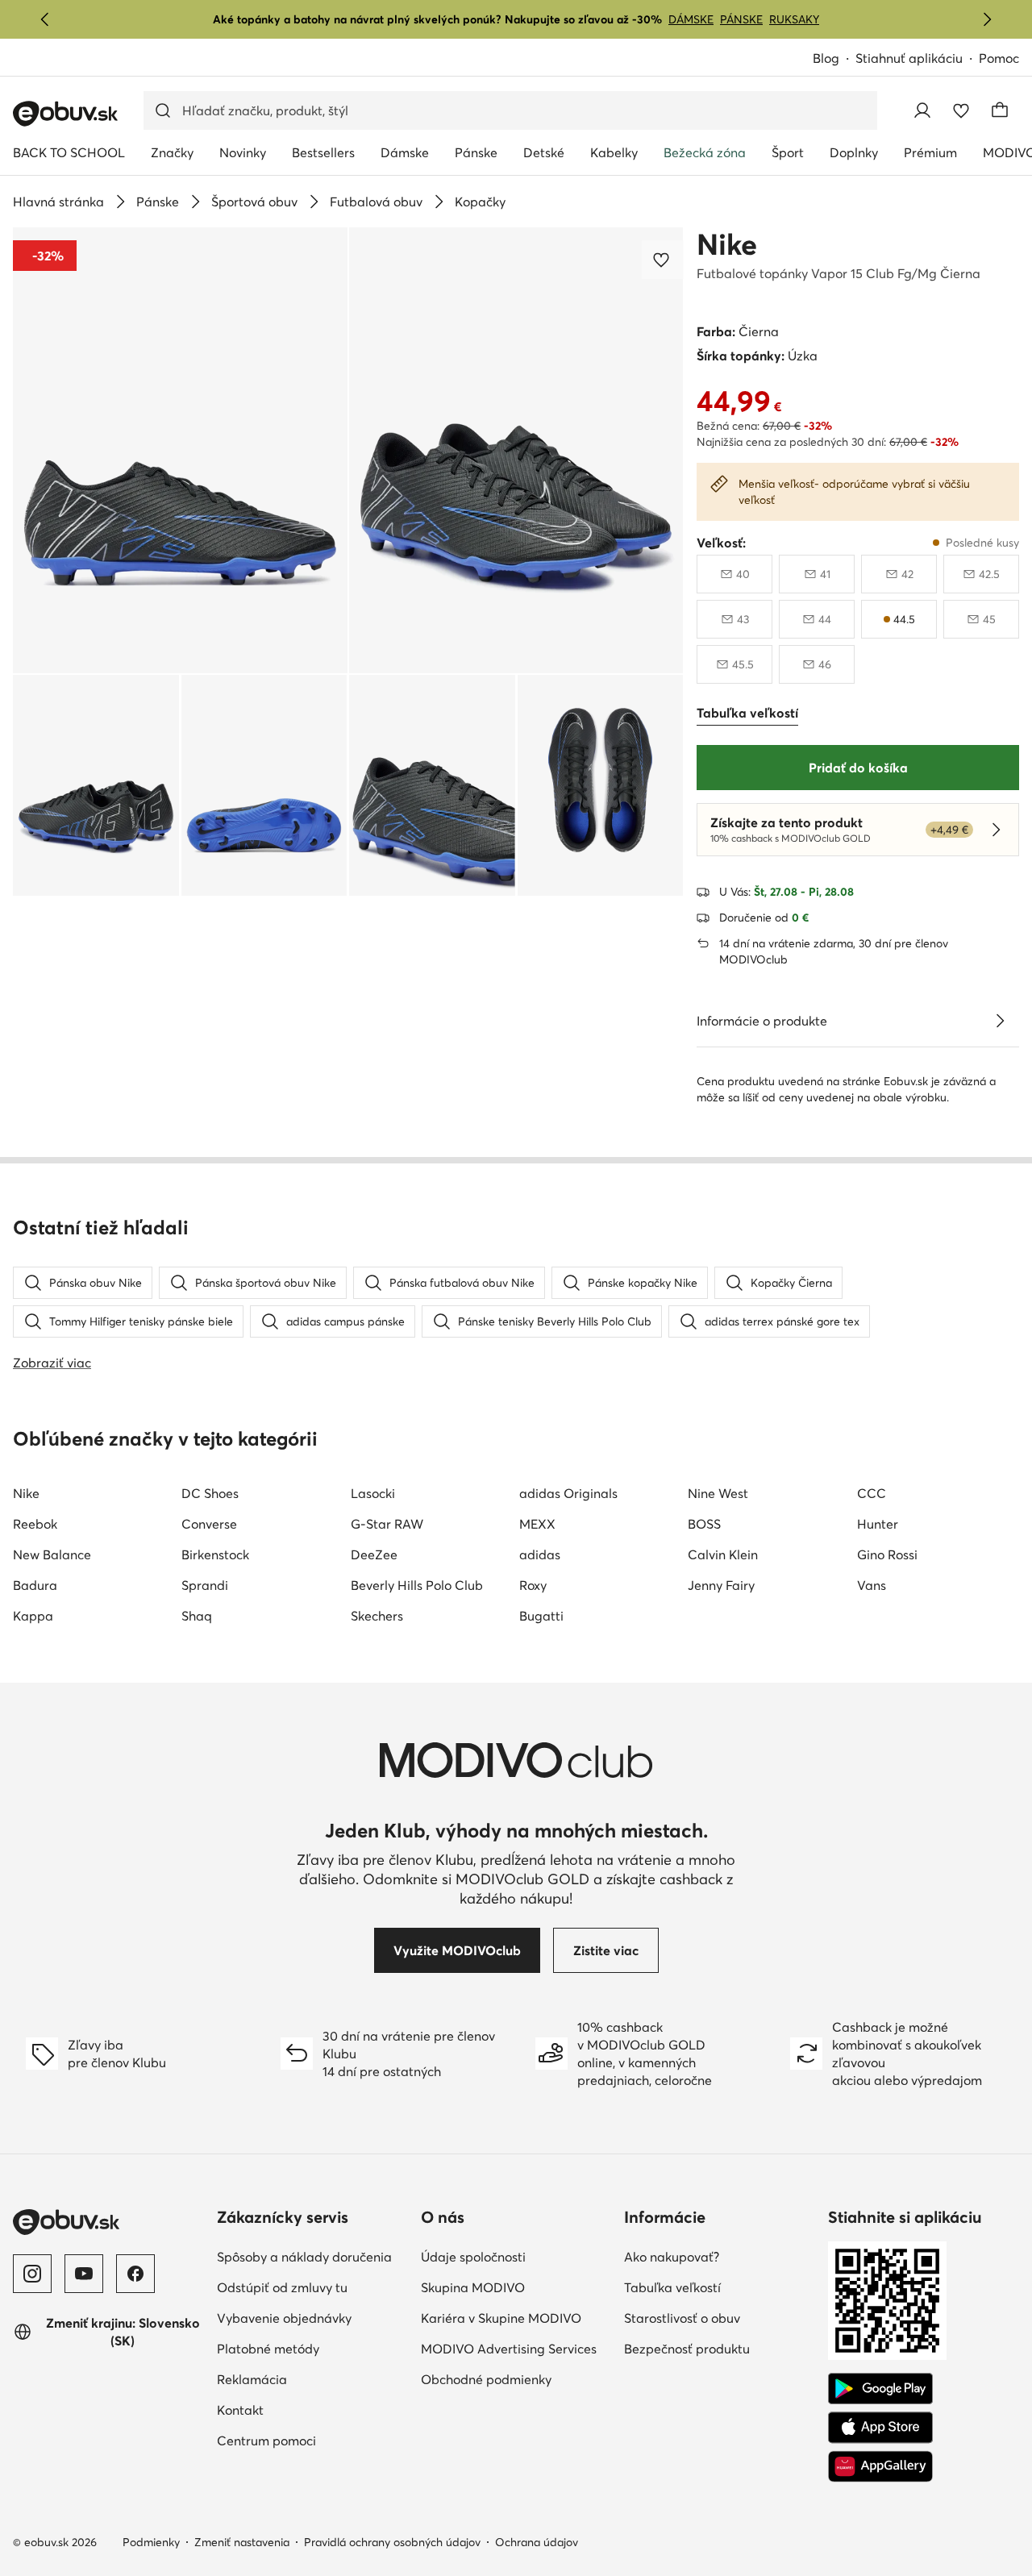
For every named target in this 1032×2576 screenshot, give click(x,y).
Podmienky (151, 2542)
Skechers (377, 1616)
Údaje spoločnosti (473, 2257)
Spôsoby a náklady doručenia (304, 2257)
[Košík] (1000, 110)
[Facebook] (135, 2274)
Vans (872, 1585)
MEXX (537, 1524)
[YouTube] (84, 2274)
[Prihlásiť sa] (922, 110)
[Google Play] (880, 2389)
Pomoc (999, 58)
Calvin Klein (723, 1554)
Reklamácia (252, 2379)
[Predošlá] (45, 19)
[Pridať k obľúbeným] (663, 260)
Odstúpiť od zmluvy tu (282, 2287)
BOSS (704, 1524)
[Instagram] (32, 2274)
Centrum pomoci (266, 2441)
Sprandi (205, 1585)
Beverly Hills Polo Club (417, 1585)
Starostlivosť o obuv (682, 2318)
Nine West (718, 1493)
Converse (209, 1524)
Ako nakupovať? (672, 2257)
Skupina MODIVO (473, 2287)
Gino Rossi (887, 1554)
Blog (826, 58)
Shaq (197, 1616)
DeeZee (374, 1554)
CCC (872, 1493)
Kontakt (240, 2410)
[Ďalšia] (987, 19)
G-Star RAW (387, 1524)
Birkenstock (215, 1554)
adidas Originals (568, 1493)
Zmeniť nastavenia (242, 2542)
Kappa (33, 1616)
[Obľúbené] (961, 110)
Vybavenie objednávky (284, 2318)
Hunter (878, 1524)
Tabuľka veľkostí (672, 2287)
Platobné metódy (268, 2349)
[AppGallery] (880, 2466)
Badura (35, 1585)
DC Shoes (210, 1493)
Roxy (533, 1585)
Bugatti (541, 1616)
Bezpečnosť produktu (687, 2349)
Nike (727, 244)
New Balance (52, 1554)
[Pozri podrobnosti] (1000, 1021)
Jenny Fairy (721, 1585)
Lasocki (373, 1493)
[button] (180, 450)
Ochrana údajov (537, 2542)
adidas (540, 1554)
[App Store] (880, 2428)
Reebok (35, 1524)
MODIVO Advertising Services (509, 2349)
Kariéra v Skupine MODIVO (501, 2318)
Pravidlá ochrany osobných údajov (392, 2542)
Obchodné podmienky (486, 2379)
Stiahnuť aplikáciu (909, 58)
